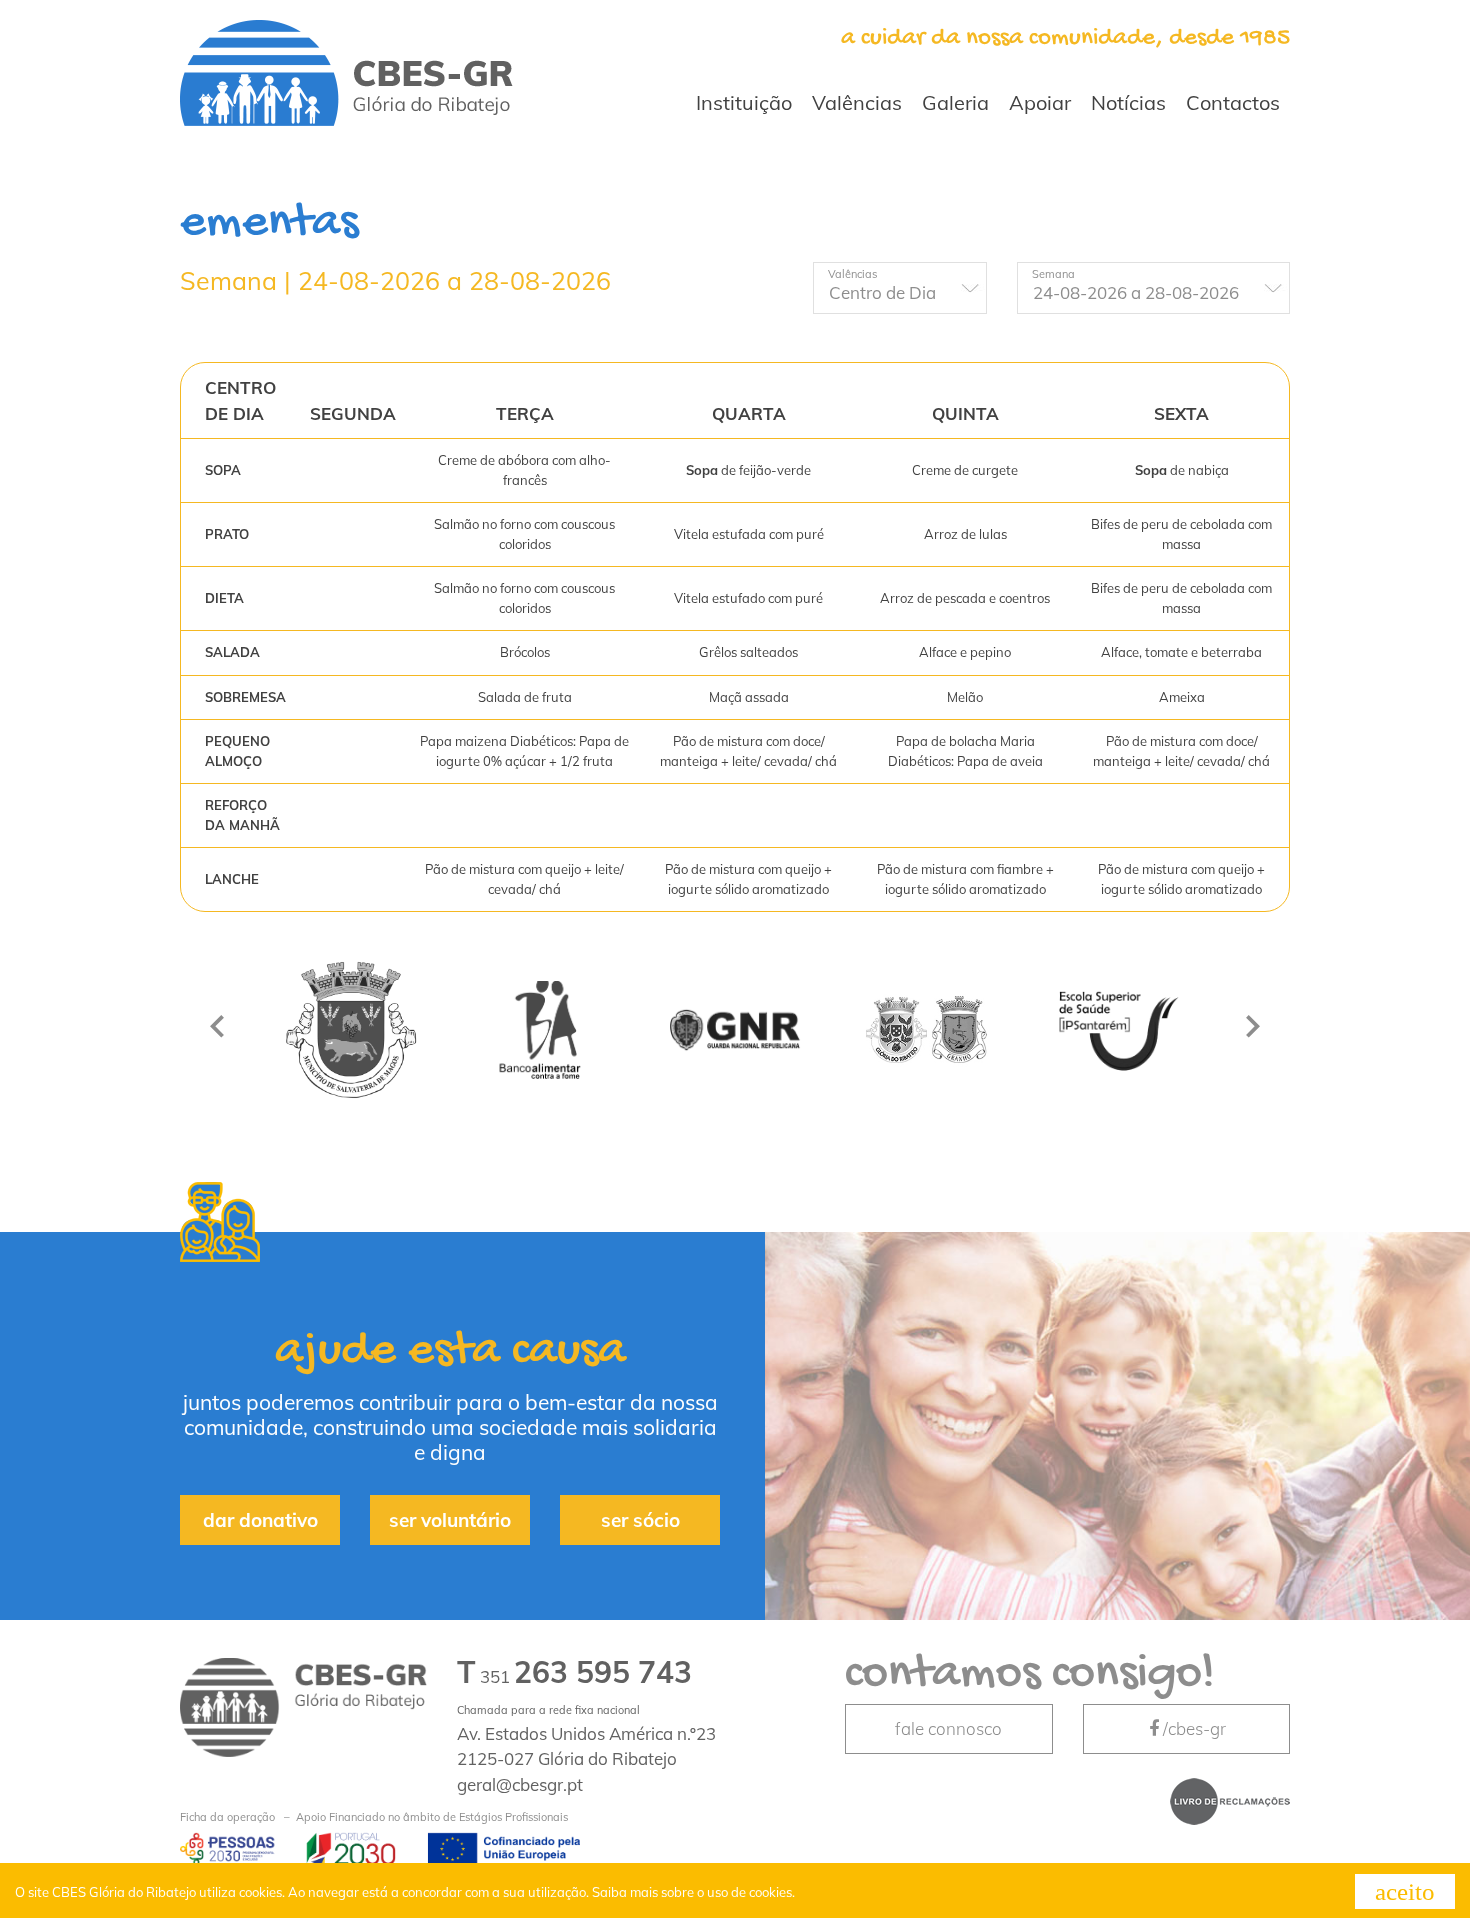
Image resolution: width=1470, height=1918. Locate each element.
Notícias (1128, 102)
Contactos (1233, 102)
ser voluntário (450, 1520)
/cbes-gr (1194, 1728)
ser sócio (640, 1520)
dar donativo (260, 1520)
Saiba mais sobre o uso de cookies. (693, 1892)
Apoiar (1040, 102)
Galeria (955, 102)
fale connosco (948, 1728)
